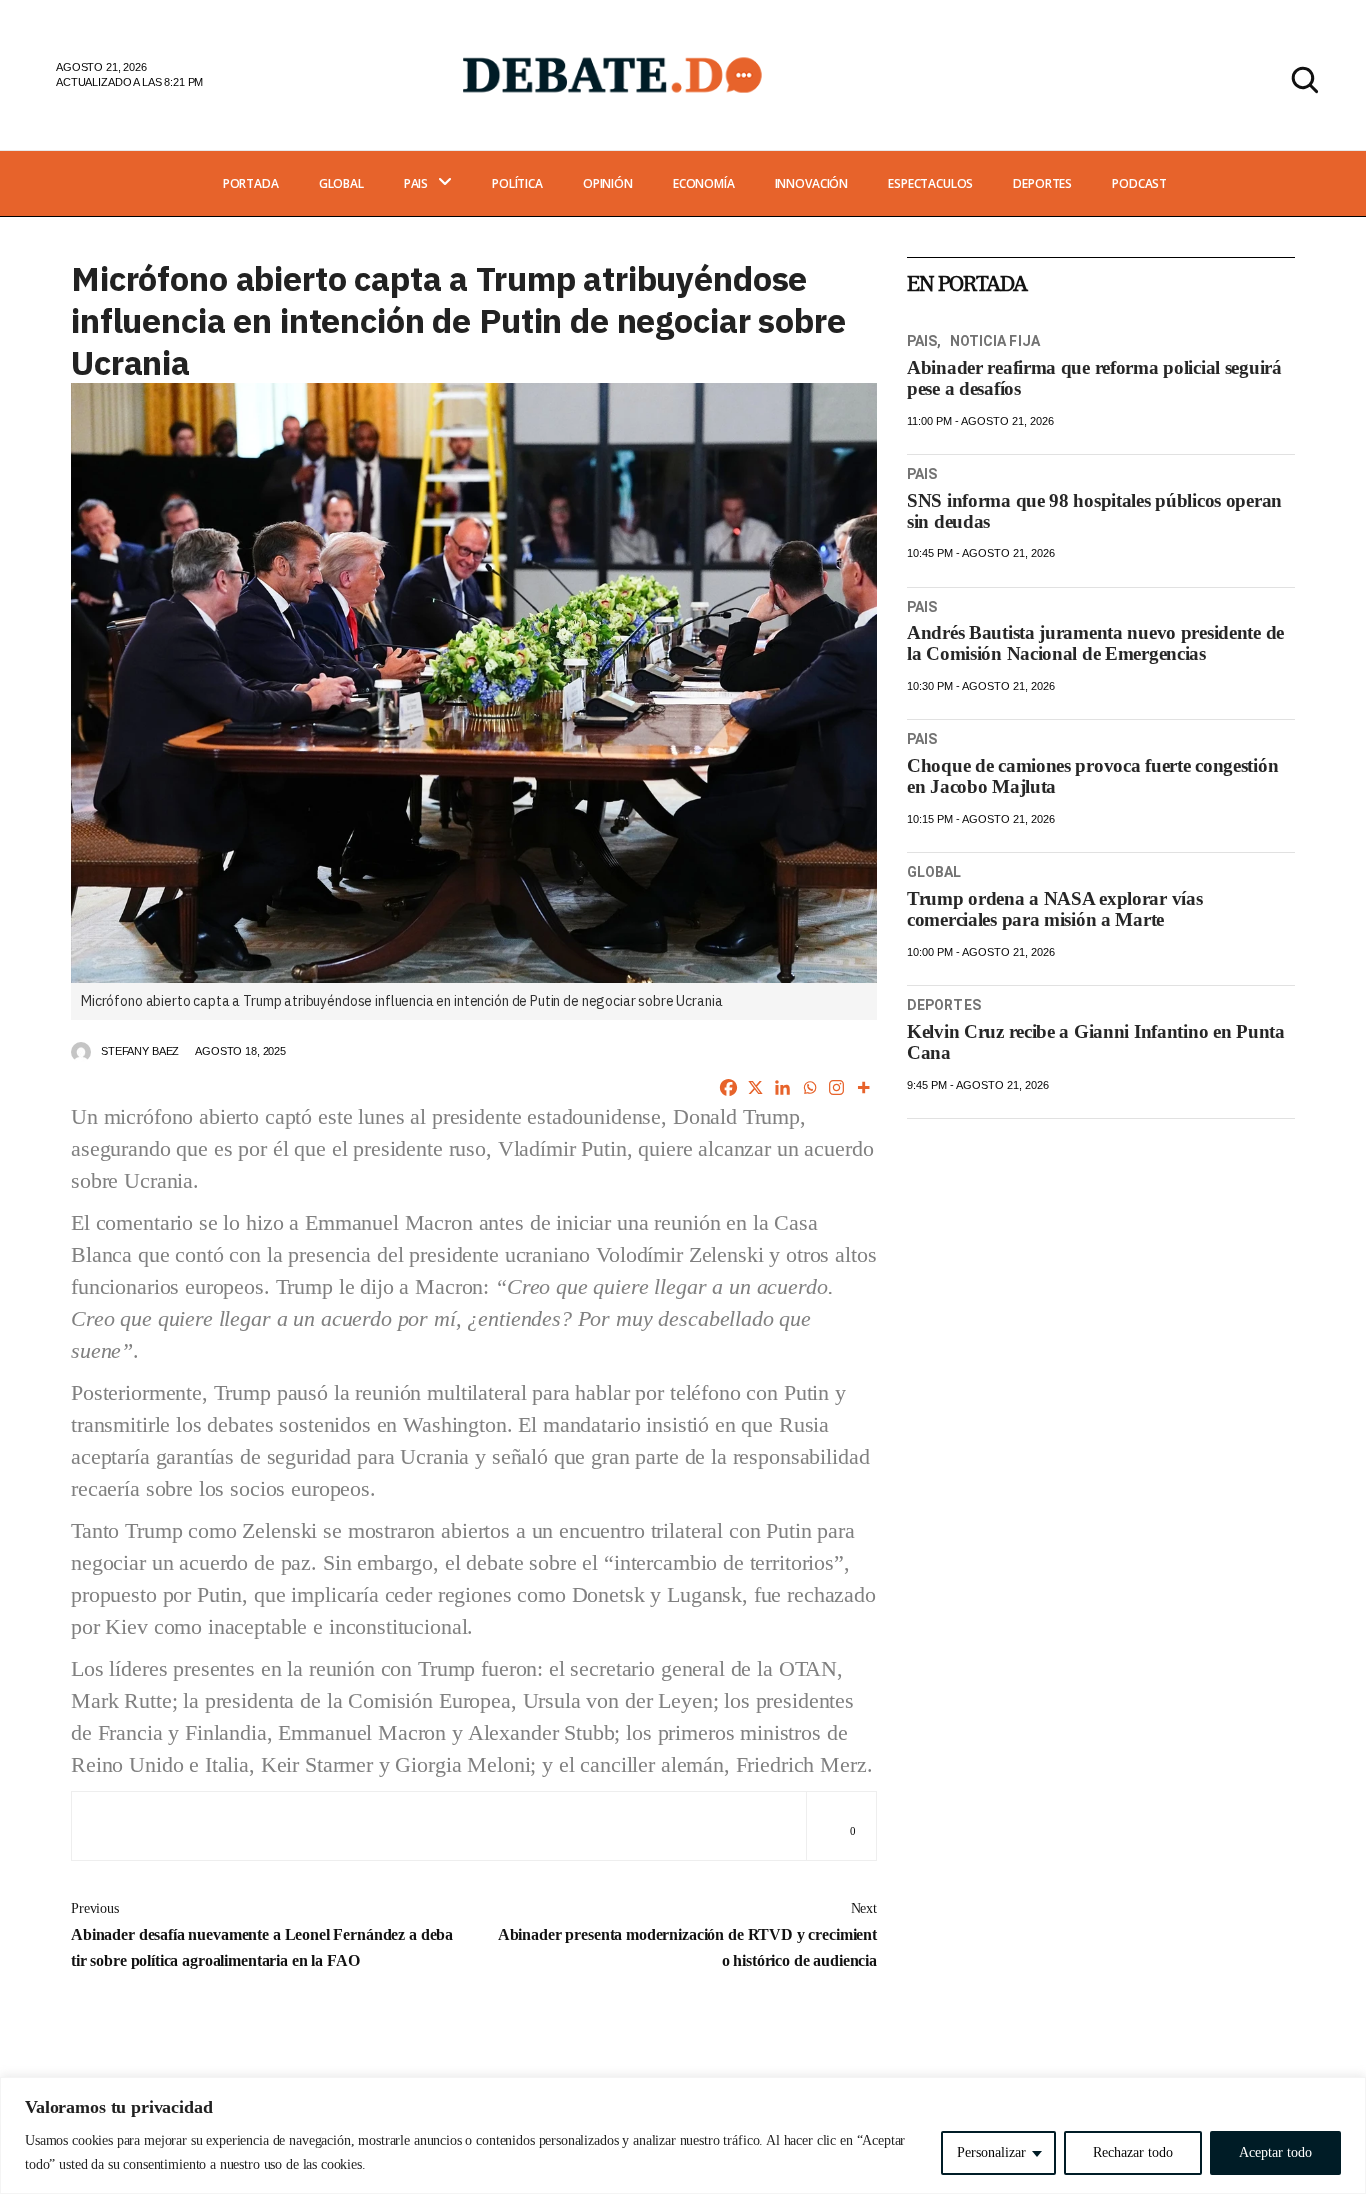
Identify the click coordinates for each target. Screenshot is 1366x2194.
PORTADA (251, 183)
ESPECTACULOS (930, 183)
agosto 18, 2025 (240, 1051)
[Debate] (611, 74)
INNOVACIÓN (812, 183)
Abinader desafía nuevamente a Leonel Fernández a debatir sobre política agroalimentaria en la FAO (262, 1935)
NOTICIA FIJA (995, 341)
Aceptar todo (1275, 2152)
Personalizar (991, 2152)
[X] (755, 1087)
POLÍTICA (517, 183)
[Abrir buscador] (1305, 80)
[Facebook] (728, 1087)
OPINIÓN (608, 183)
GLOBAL (341, 183)
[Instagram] (836, 1087)
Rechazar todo (1133, 2152)
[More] (863, 1087)
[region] (683, 2135)
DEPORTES (1042, 183)
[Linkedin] (782, 1087)
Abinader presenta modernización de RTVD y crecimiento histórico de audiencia (687, 1935)
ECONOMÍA (704, 183)
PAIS (416, 183)
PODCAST (1139, 183)
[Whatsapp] (809, 1087)
